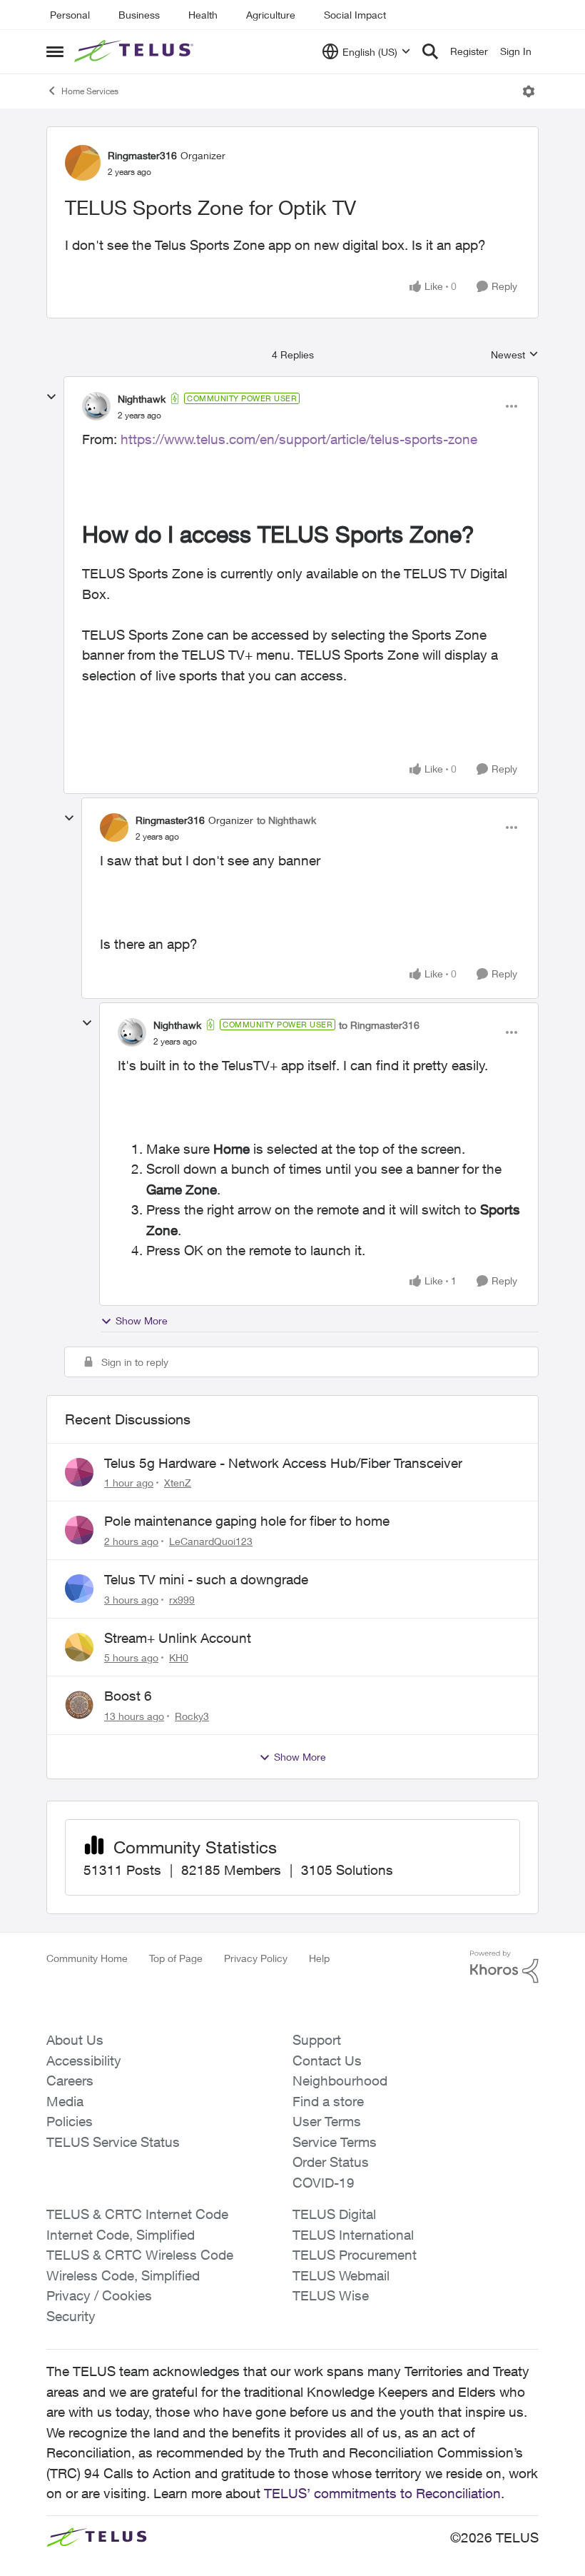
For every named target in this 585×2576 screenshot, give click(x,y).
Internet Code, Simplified (121, 2235)
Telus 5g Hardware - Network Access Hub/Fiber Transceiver (283, 1463)
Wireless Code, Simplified (123, 2275)
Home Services (90, 91)
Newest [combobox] (515, 355)
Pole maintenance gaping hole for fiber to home (247, 1521)
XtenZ (178, 1483)
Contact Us (327, 2061)
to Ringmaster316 (379, 1025)
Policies (70, 2121)
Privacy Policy (256, 1958)
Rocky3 (192, 1716)
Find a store (328, 2101)
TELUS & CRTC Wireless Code (140, 2255)
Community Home (87, 1958)
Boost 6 (128, 1696)
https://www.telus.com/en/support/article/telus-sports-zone (299, 439)
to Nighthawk (286, 820)
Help (319, 1958)
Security (71, 2316)
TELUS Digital (334, 2214)
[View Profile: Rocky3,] (79, 1705)
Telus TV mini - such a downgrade (206, 1579)
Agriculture (271, 15)
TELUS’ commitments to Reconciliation (382, 2493)
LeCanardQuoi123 (211, 1541)
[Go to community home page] (136, 51)
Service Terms (335, 2142)
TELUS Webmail (341, 2275)
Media (65, 2101)
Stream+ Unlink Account (178, 1638)
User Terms (327, 2121)
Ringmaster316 (142, 155)
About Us (75, 2040)
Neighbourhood (340, 2081)
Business (139, 15)
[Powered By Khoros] (504, 1967)
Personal (70, 15)
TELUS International (353, 2235)
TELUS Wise (331, 2295)
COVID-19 (324, 2183)
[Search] (430, 51)
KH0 (179, 1657)
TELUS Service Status (113, 2142)
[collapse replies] (51, 397)
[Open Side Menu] (55, 51)
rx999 (182, 1600)
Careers (70, 2081)
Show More (142, 1320)
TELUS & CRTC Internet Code (137, 2214)
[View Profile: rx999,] (79, 1589)
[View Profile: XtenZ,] (79, 1472)
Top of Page (176, 1958)
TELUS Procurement (355, 2255)
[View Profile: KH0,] (79, 1647)
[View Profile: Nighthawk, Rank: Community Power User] (96, 406)
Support (317, 2040)
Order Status (331, 2162)
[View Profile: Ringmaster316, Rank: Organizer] (83, 163)
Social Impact (355, 15)
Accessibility (84, 2061)
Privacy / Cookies (99, 2295)
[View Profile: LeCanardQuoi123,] (79, 1530)
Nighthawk (142, 399)
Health (203, 15)
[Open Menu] (529, 91)
